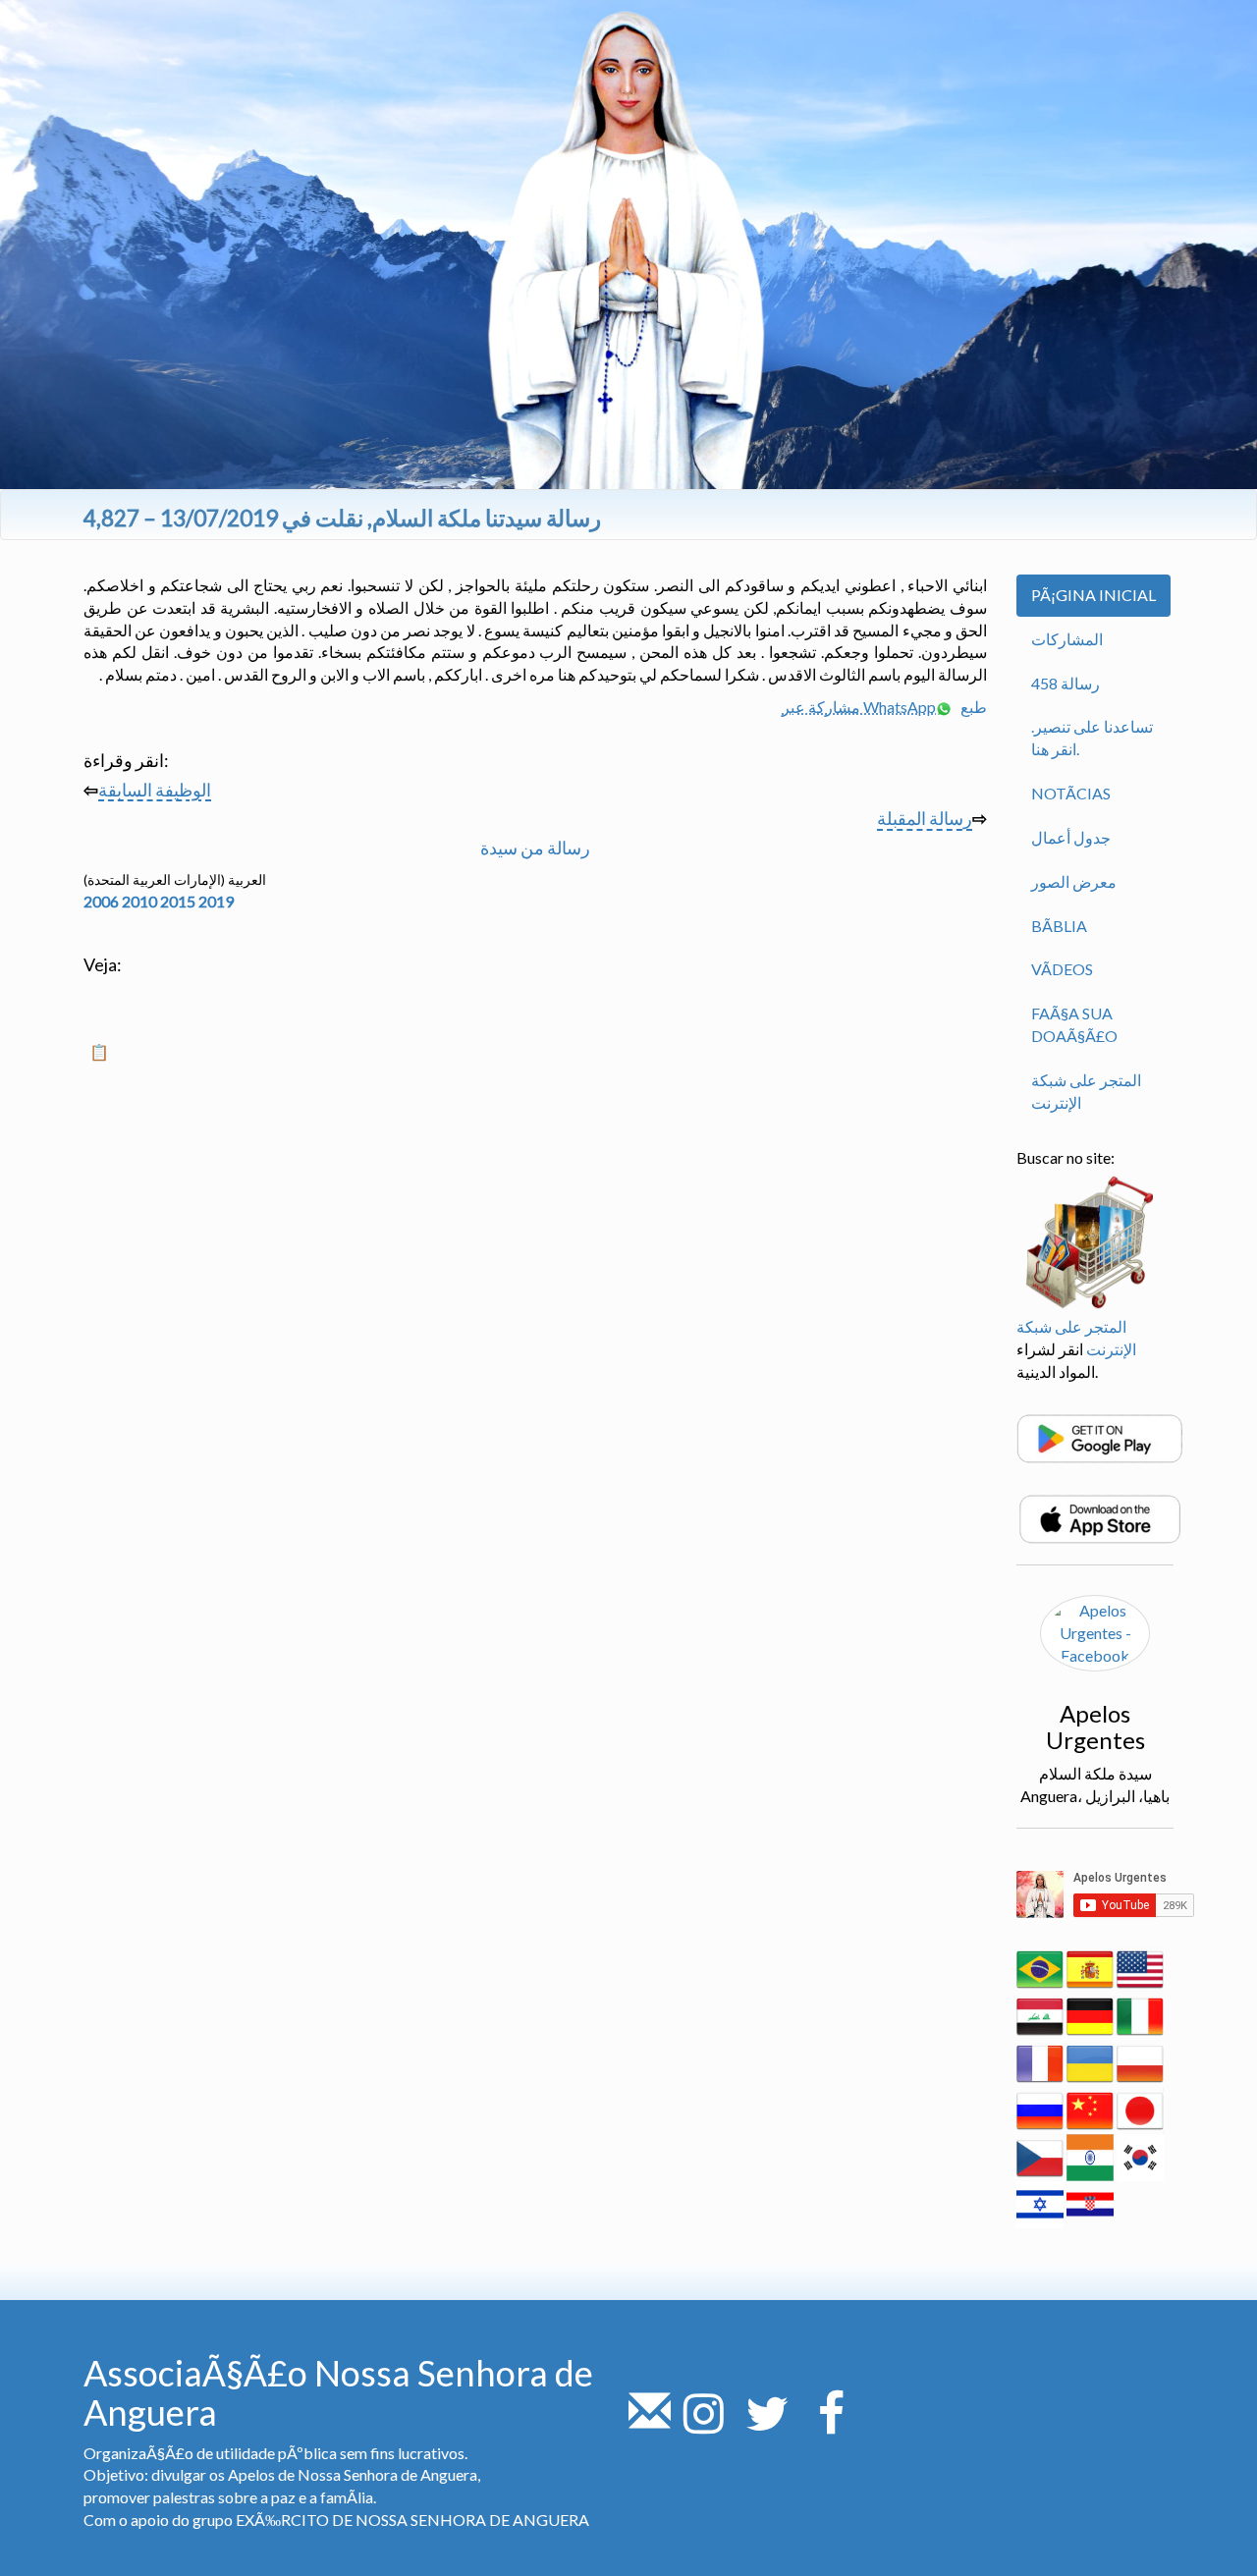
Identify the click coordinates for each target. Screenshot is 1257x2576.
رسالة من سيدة (535, 848)
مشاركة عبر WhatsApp (859, 707)
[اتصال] (650, 2424)
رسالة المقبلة (925, 818)
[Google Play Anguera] (1100, 1436)
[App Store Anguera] (1100, 1517)
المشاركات (1067, 639)
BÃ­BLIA (1059, 926)
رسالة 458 (1066, 683)
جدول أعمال (1071, 837)
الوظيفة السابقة (155, 790)
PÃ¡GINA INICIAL (1093, 595)
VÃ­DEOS (1062, 969)
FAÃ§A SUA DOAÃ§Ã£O (1074, 1024)
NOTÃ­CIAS (1071, 793)
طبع (972, 707)
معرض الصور (1074, 881)
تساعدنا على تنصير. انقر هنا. (1092, 738)
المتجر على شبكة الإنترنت (1086, 1091)
